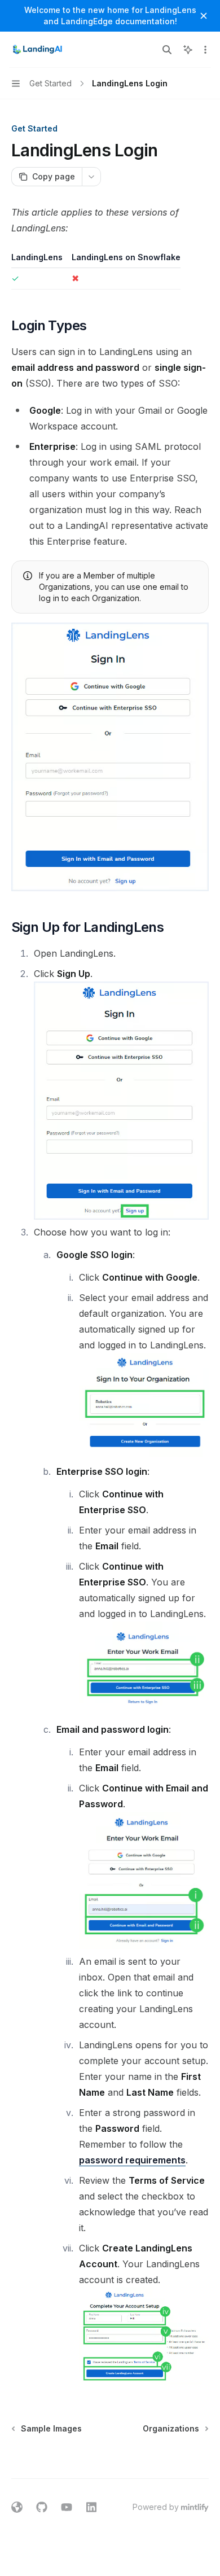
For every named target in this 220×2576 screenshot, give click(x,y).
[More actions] (205, 50)
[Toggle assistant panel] (188, 50)
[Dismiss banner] (204, 16)
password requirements (132, 2160)
